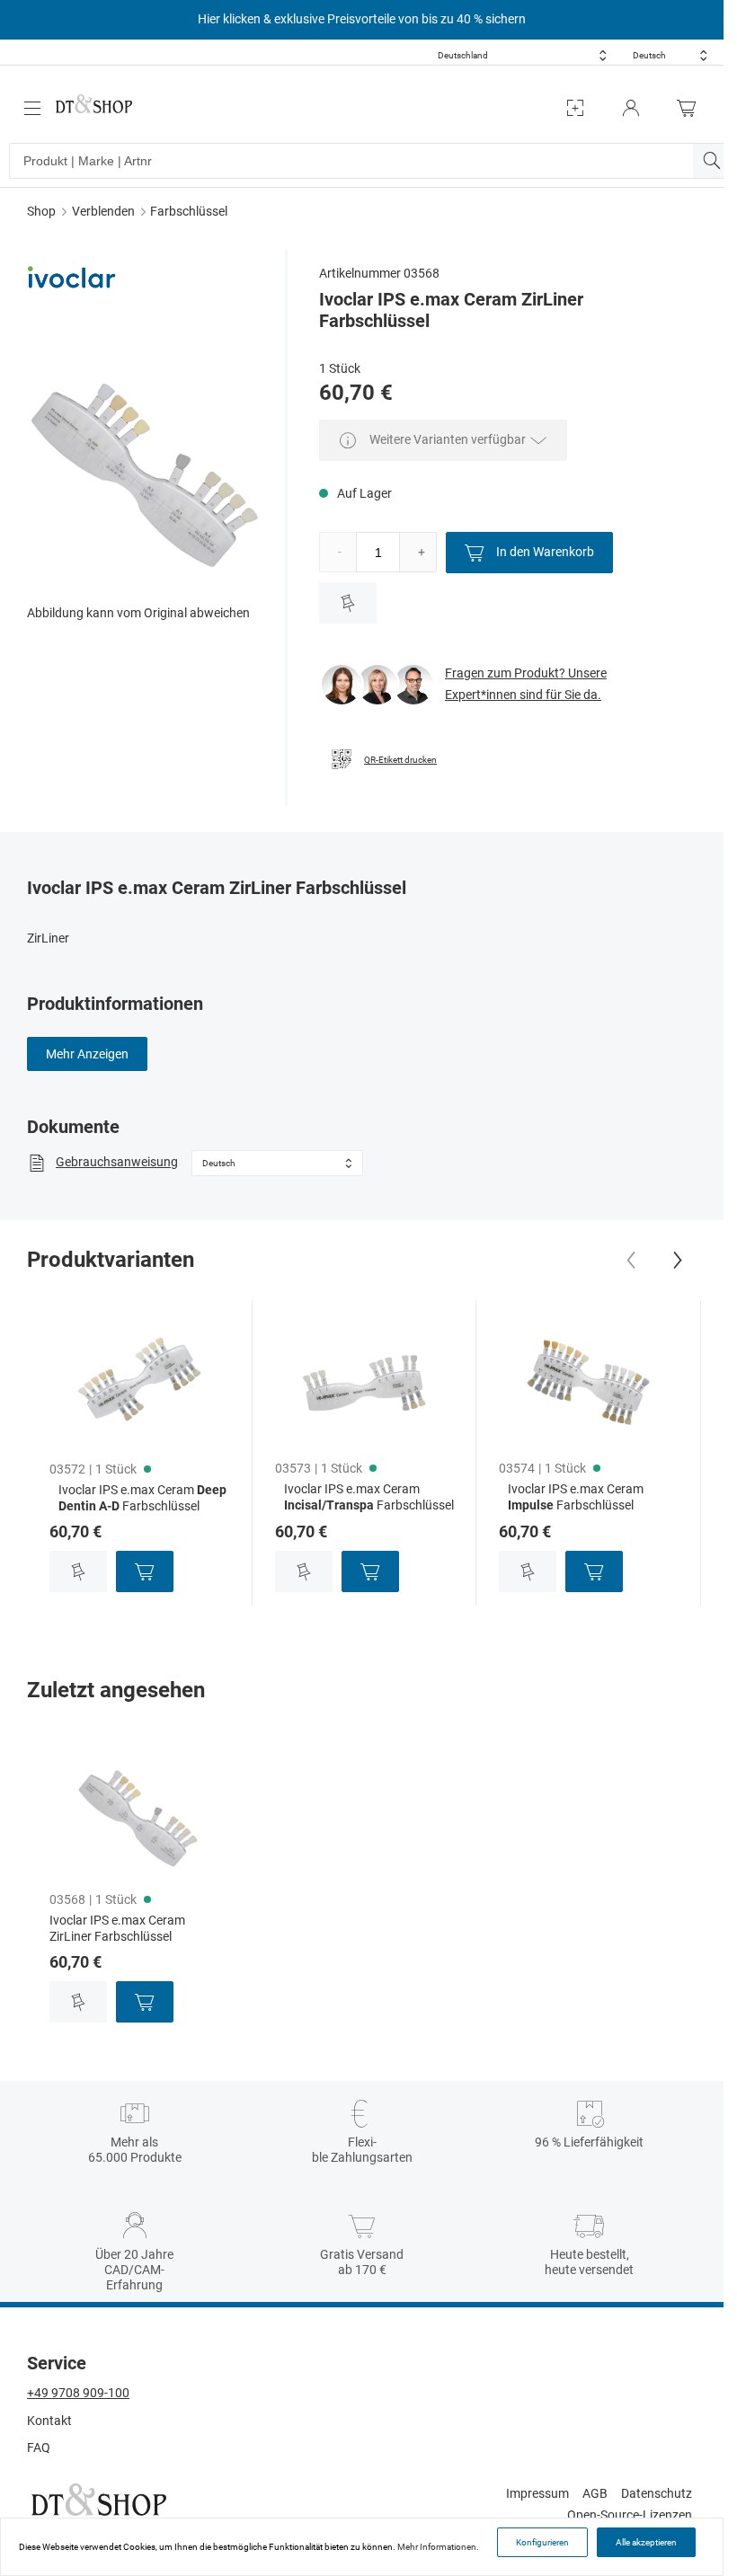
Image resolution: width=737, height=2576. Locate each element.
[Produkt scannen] (575, 108)
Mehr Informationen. (438, 2547)
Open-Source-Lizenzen (630, 2515)
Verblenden (103, 211)
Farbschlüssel (189, 211)
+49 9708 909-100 (78, 2393)
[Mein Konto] (631, 108)
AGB (595, 2493)
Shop (41, 211)
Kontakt (49, 2421)
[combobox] (522, 55)
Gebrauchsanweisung (117, 1162)
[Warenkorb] (691, 108)
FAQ (39, 2448)
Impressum (537, 2493)
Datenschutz (657, 2493)
